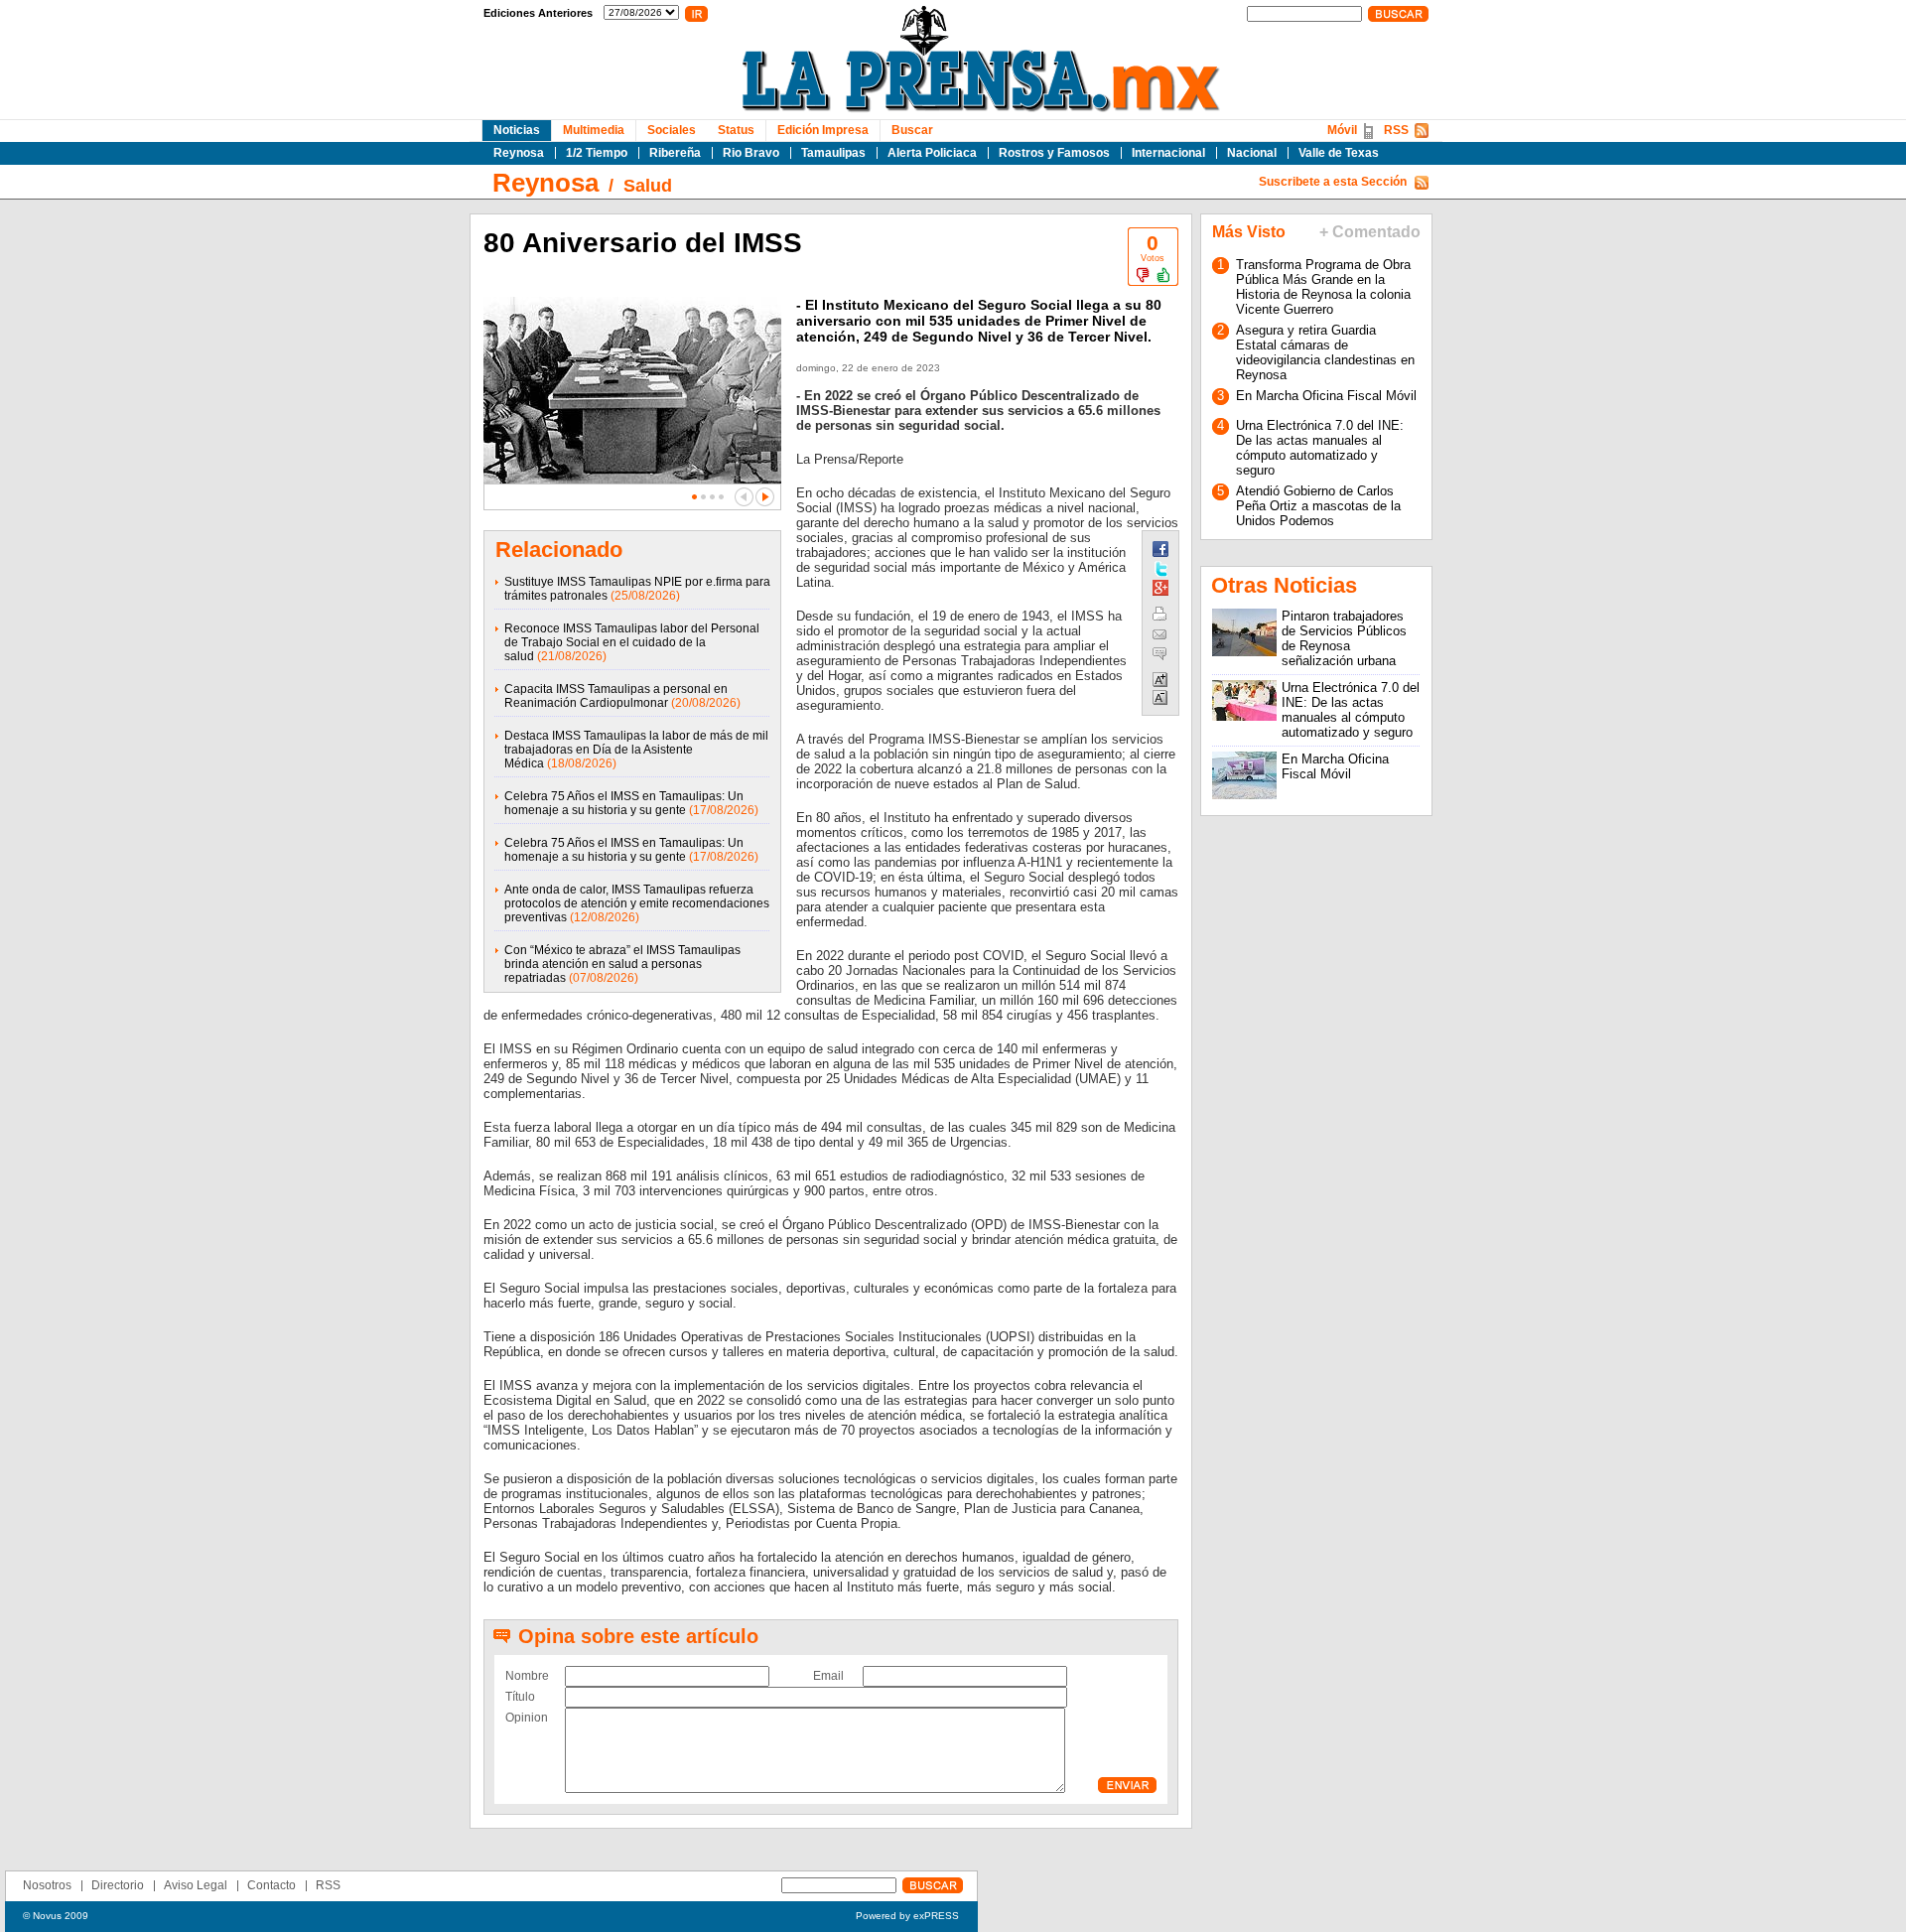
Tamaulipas (833, 153)
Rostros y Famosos (1054, 153)
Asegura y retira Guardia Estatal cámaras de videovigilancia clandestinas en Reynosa (1325, 352)
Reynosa (519, 153)
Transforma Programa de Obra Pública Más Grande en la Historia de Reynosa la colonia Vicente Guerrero (1323, 287)
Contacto (272, 1885)
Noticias (517, 130)
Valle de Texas (1339, 153)
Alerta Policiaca (932, 153)
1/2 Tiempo (597, 153)
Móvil (1342, 130)
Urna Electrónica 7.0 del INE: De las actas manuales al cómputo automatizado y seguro (1320, 448)
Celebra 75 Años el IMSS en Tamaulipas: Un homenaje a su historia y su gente (624, 803)
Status (736, 130)
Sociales (672, 130)
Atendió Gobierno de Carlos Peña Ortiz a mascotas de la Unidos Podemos (1318, 506)
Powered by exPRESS (907, 1916)
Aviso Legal (196, 1885)
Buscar (912, 130)
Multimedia (594, 130)
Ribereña (675, 153)
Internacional (1168, 153)
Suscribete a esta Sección (1333, 182)
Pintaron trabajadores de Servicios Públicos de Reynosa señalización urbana (1344, 638)
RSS (1396, 130)
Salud (648, 186)
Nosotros (47, 1885)
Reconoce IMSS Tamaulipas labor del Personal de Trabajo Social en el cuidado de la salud (632, 642)
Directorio (118, 1885)
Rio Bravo (751, 153)
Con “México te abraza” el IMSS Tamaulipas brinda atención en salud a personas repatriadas (622, 964)
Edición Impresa (823, 130)
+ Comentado (1370, 232)
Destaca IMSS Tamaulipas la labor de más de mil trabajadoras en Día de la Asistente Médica (636, 750)
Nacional (1252, 153)
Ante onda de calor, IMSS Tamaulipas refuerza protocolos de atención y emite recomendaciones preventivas (637, 903)
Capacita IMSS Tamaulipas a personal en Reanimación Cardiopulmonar (616, 696)
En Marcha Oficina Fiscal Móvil (1326, 396)
